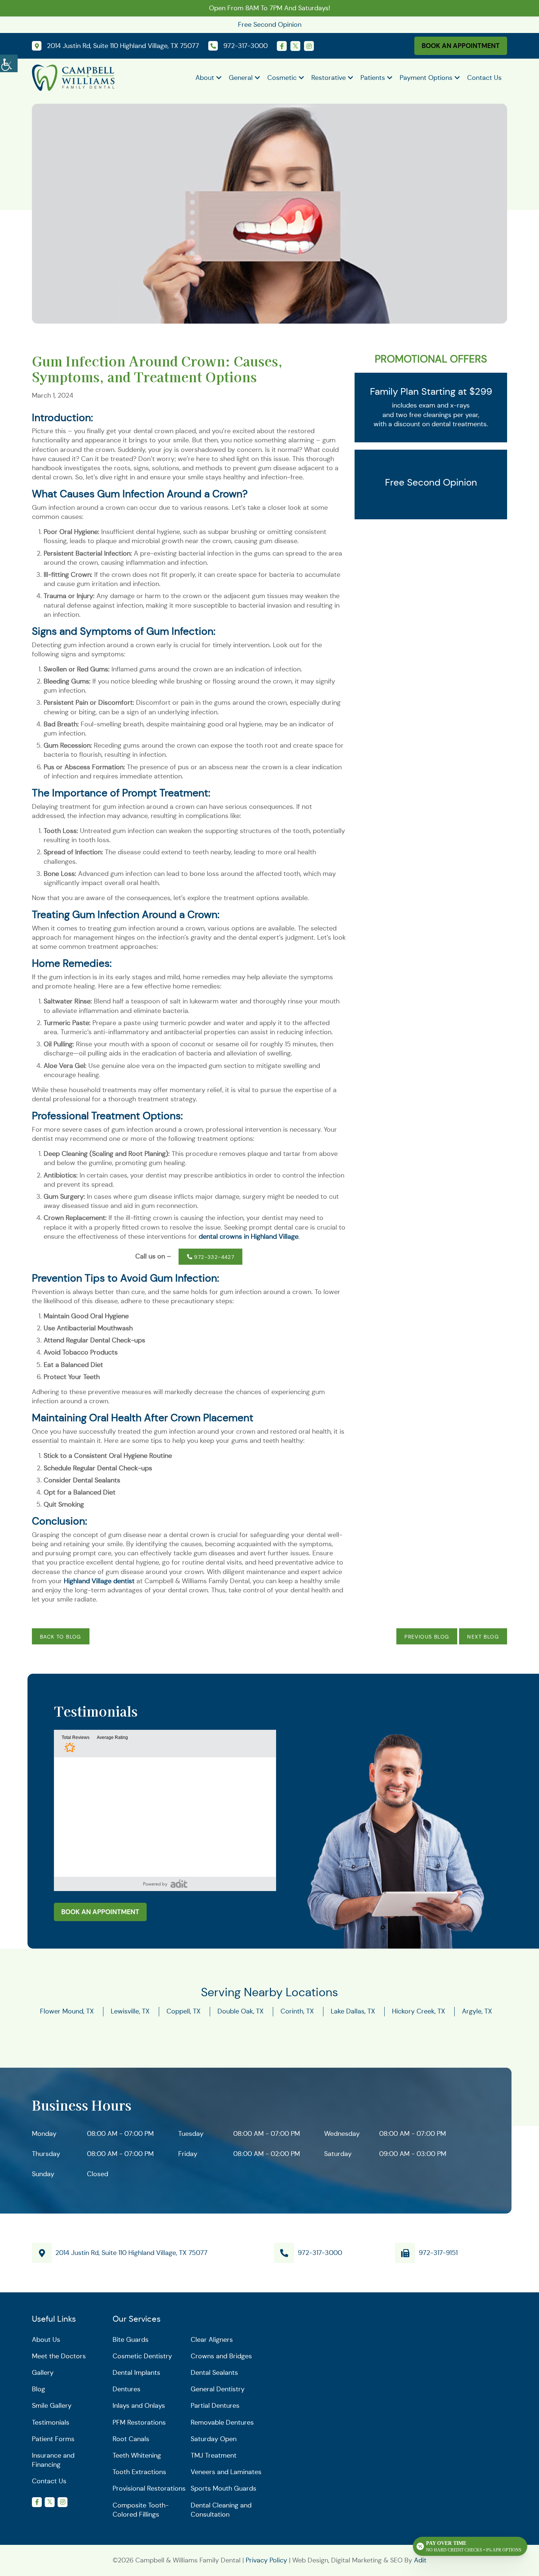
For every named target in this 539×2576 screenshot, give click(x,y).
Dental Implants (136, 2373)
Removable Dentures (222, 2422)
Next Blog (483, 1637)
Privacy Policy (266, 2560)
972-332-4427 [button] (213, 1257)
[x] (295, 46)
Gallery (43, 2373)
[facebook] (282, 46)
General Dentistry (218, 2389)
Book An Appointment (461, 46)
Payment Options (426, 78)
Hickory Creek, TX (419, 2012)
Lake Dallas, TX (353, 2012)
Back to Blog (61, 1637)
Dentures (126, 2389)
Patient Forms (53, 2439)
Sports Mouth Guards (223, 2489)
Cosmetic (282, 78)
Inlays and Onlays (139, 2406)
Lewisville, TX (130, 2012)
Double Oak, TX (241, 2012)
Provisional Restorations (149, 2489)
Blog (38, 2389)
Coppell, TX (184, 2012)
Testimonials (51, 2422)
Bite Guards (131, 2340)
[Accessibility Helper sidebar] (9, 62)
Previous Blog (427, 1637)
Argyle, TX (477, 2012)
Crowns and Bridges (221, 2356)
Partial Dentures (215, 2406)
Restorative (329, 78)
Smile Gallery (52, 2406)
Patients (373, 78)
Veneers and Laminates (226, 2472)
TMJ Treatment (214, 2455)
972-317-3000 (320, 2253)
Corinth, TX (297, 2012)
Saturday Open (214, 2439)
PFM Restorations (139, 2422)
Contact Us (484, 78)
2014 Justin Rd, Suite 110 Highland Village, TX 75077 (131, 2253)
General (241, 78)
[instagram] (309, 46)
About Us (46, 2340)
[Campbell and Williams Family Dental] (73, 77)
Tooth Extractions (139, 2472)
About (205, 78)
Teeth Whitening (137, 2455)
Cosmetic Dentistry (142, 2356)
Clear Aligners (212, 2340)
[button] (179, 1884)
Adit (420, 2560)
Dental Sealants (214, 2373)
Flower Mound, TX (67, 2012)
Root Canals (131, 2439)
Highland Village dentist (99, 1581)
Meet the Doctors (59, 2356)
